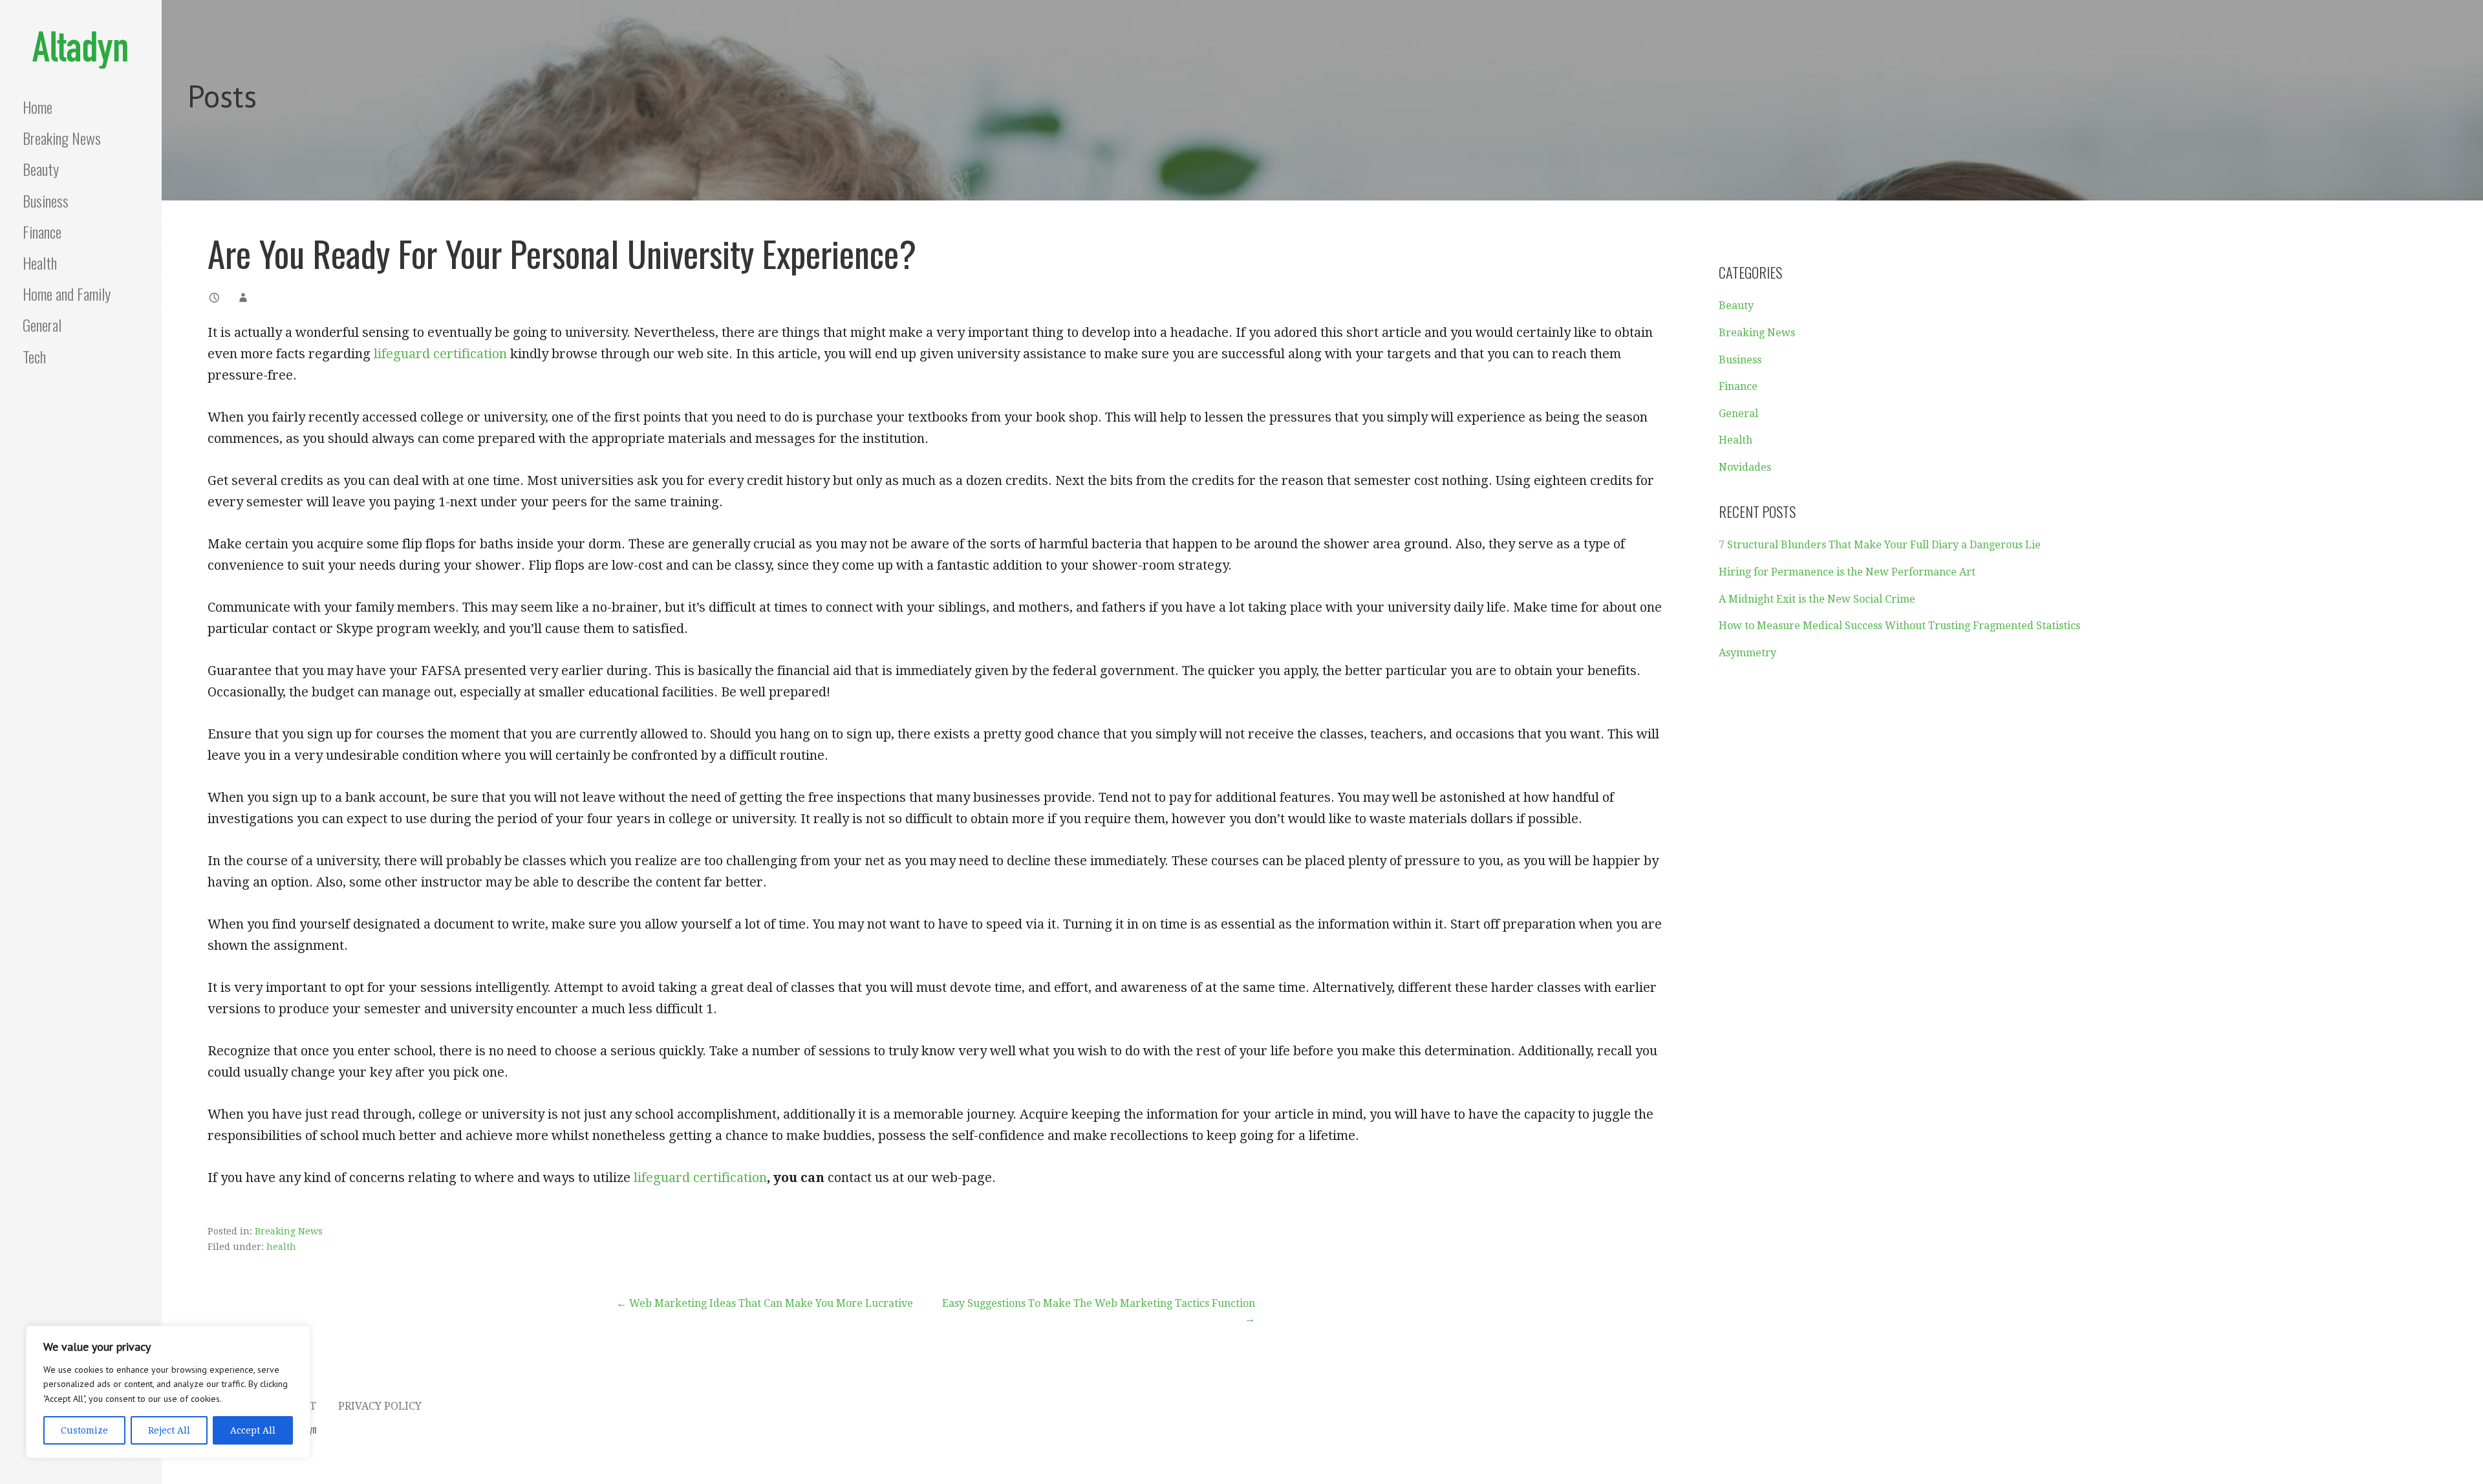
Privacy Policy (380, 1406)
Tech (34, 356)
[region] (168, 1392)
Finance (42, 231)
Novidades (1745, 467)
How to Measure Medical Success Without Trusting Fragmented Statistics (1899, 626)
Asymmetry (1747, 653)
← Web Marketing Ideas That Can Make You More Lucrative (765, 1303)
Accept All (253, 1430)
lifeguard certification (440, 354)
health (281, 1247)
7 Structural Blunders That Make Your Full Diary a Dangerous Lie (1880, 545)
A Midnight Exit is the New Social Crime (1817, 599)
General (42, 325)
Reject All (169, 1430)
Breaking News (62, 138)
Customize (84, 1430)
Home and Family (67, 294)
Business (46, 200)
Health (40, 263)
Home (38, 107)
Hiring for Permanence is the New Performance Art (1847, 572)
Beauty (41, 169)
